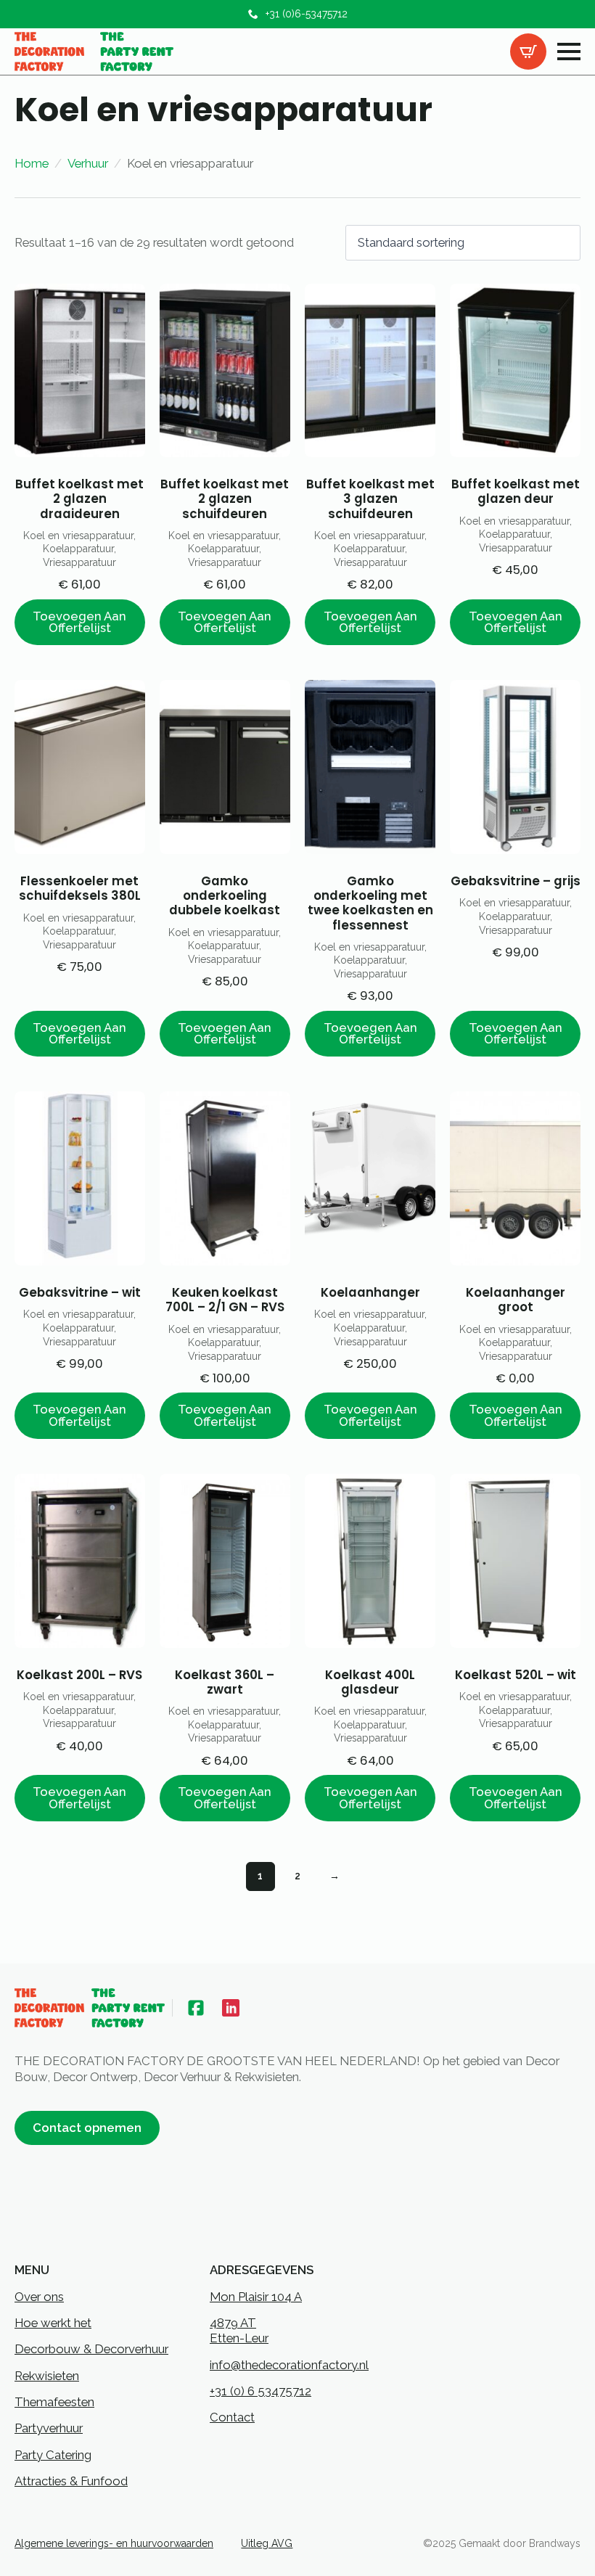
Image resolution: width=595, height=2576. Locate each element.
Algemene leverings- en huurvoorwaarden (114, 2543)
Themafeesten (54, 2402)
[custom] (196, 2008)
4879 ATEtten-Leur (239, 2330)
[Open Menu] (569, 52)
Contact (232, 2417)
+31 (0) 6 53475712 (260, 2391)
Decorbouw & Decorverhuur (91, 2349)
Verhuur (88, 163)
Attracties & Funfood (71, 2481)
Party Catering (53, 2455)
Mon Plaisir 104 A (256, 2297)
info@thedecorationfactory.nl (289, 2365)
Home (32, 163)
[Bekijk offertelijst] (528, 52)
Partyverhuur (49, 2428)
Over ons (39, 2297)
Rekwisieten (47, 2376)
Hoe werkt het (53, 2323)
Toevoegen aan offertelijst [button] (79, 622)
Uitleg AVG (267, 2543)
